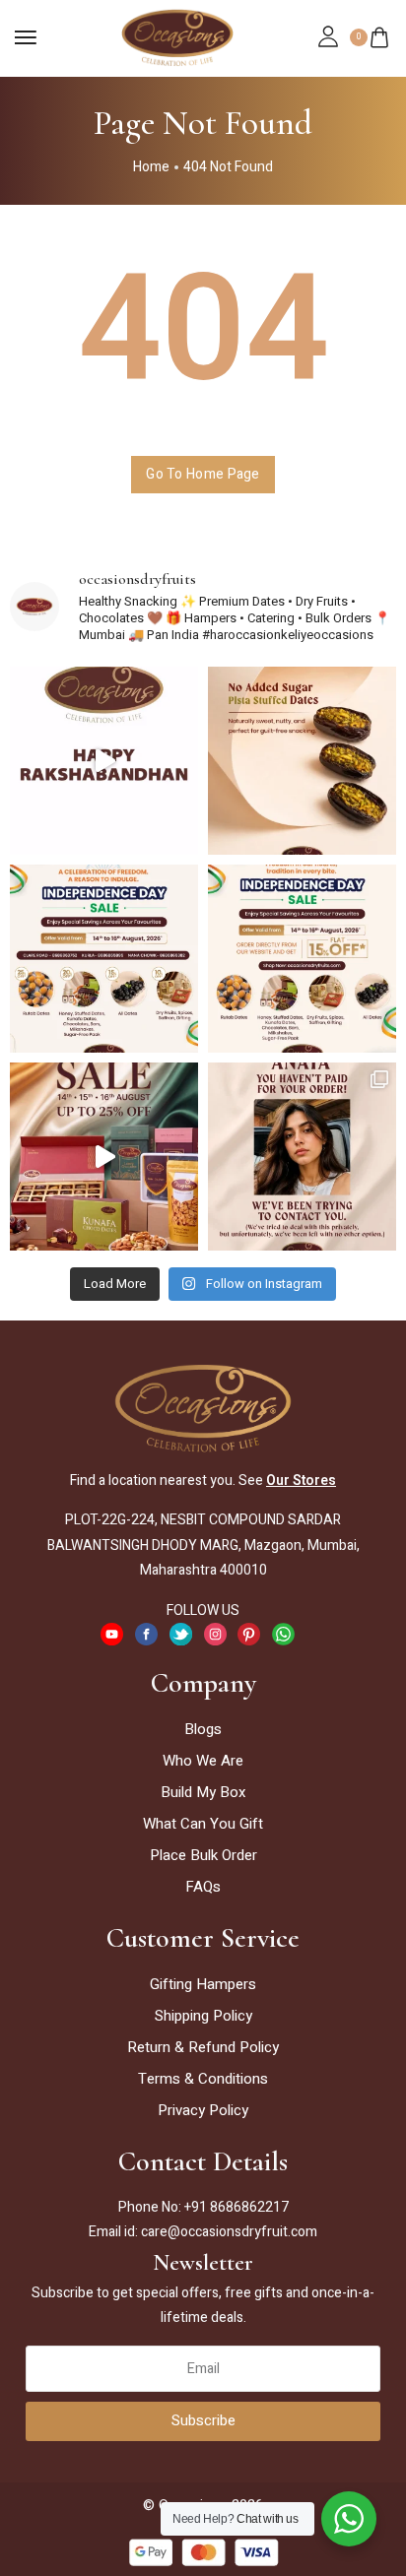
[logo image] (178, 36)
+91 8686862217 (237, 2207)
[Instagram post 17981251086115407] (302, 761)
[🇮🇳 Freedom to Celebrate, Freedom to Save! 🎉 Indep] (104, 959)
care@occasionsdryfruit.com (229, 2232)
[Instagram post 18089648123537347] (302, 1157)
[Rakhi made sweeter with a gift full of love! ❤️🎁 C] (104, 761)
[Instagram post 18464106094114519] (302, 959)
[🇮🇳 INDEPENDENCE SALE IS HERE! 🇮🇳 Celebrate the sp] (104, 1157)
